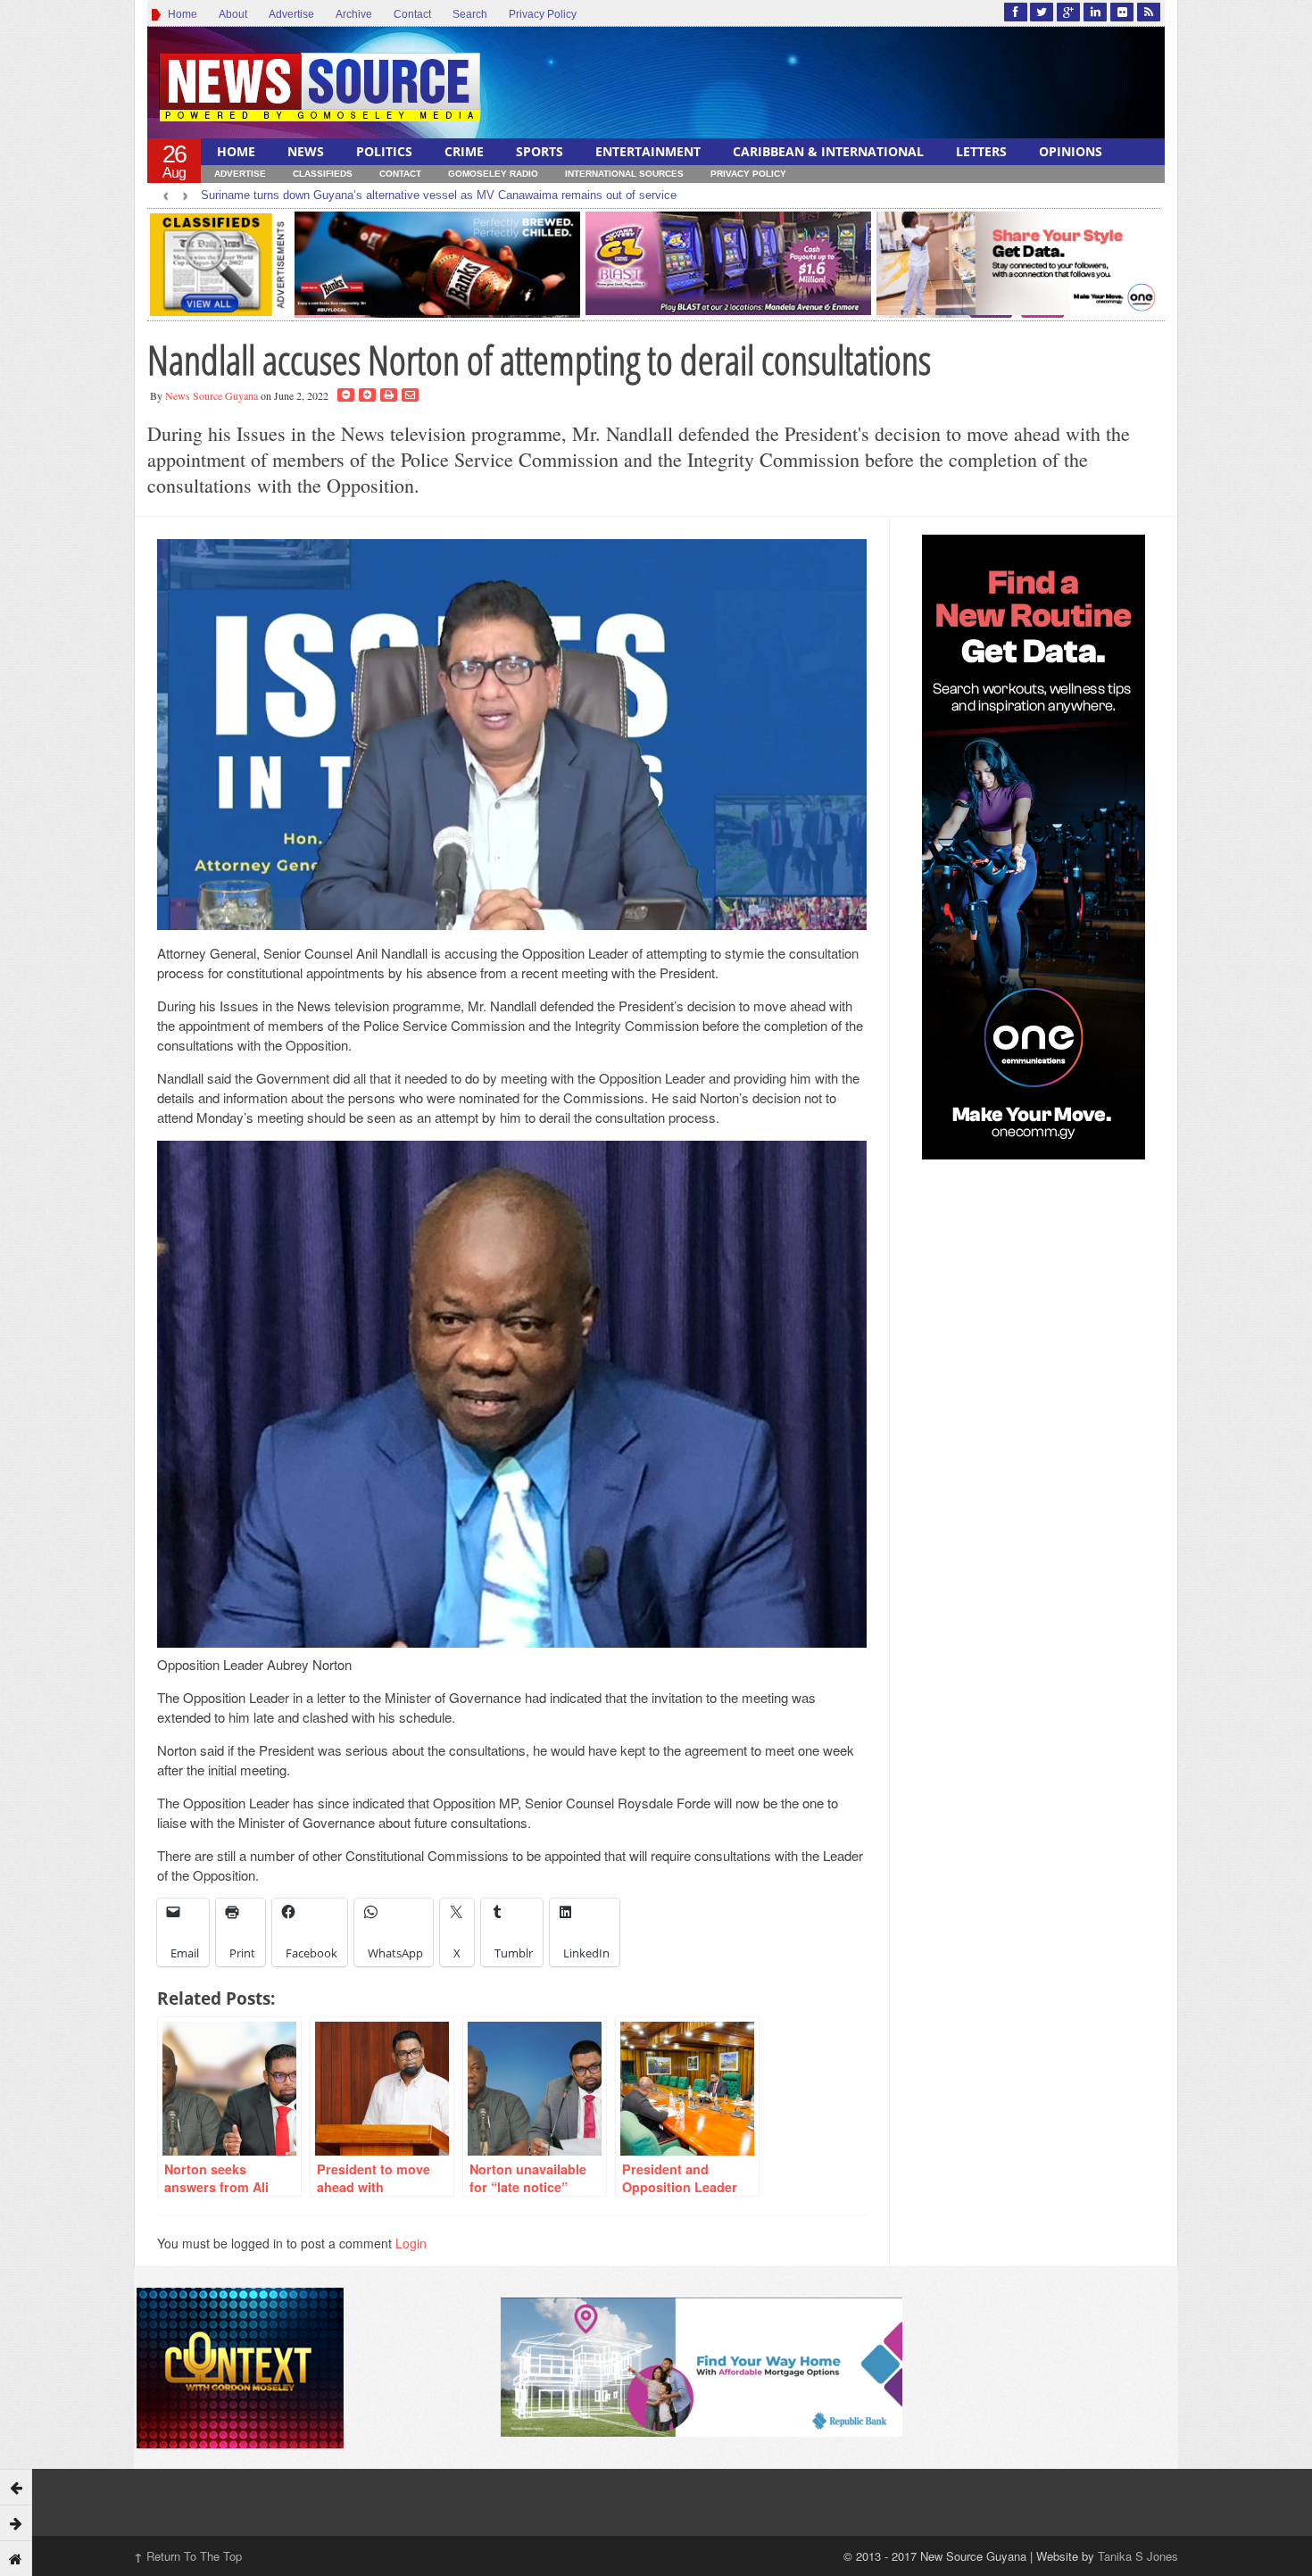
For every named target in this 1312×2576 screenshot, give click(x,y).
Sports (540, 151)
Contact (412, 14)
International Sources (624, 174)
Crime (464, 151)
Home (180, 14)
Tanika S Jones (1138, 2556)
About (233, 14)
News (306, 151)
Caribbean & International (828, 151)
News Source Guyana (212, 395)
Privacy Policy (543, 14)
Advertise (291, 14)
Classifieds (323, 174)
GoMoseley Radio (493, 174)
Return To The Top (188, 2556)
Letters (981, 151)
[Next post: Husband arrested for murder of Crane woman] (16, 2522)
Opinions (1071, 151)
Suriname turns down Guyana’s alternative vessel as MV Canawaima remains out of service (439, 195)
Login (411, 2243)
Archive (354, 14)
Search (470, 14)
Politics (384, 151)
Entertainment (648, 151)
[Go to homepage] (16, 2558)
